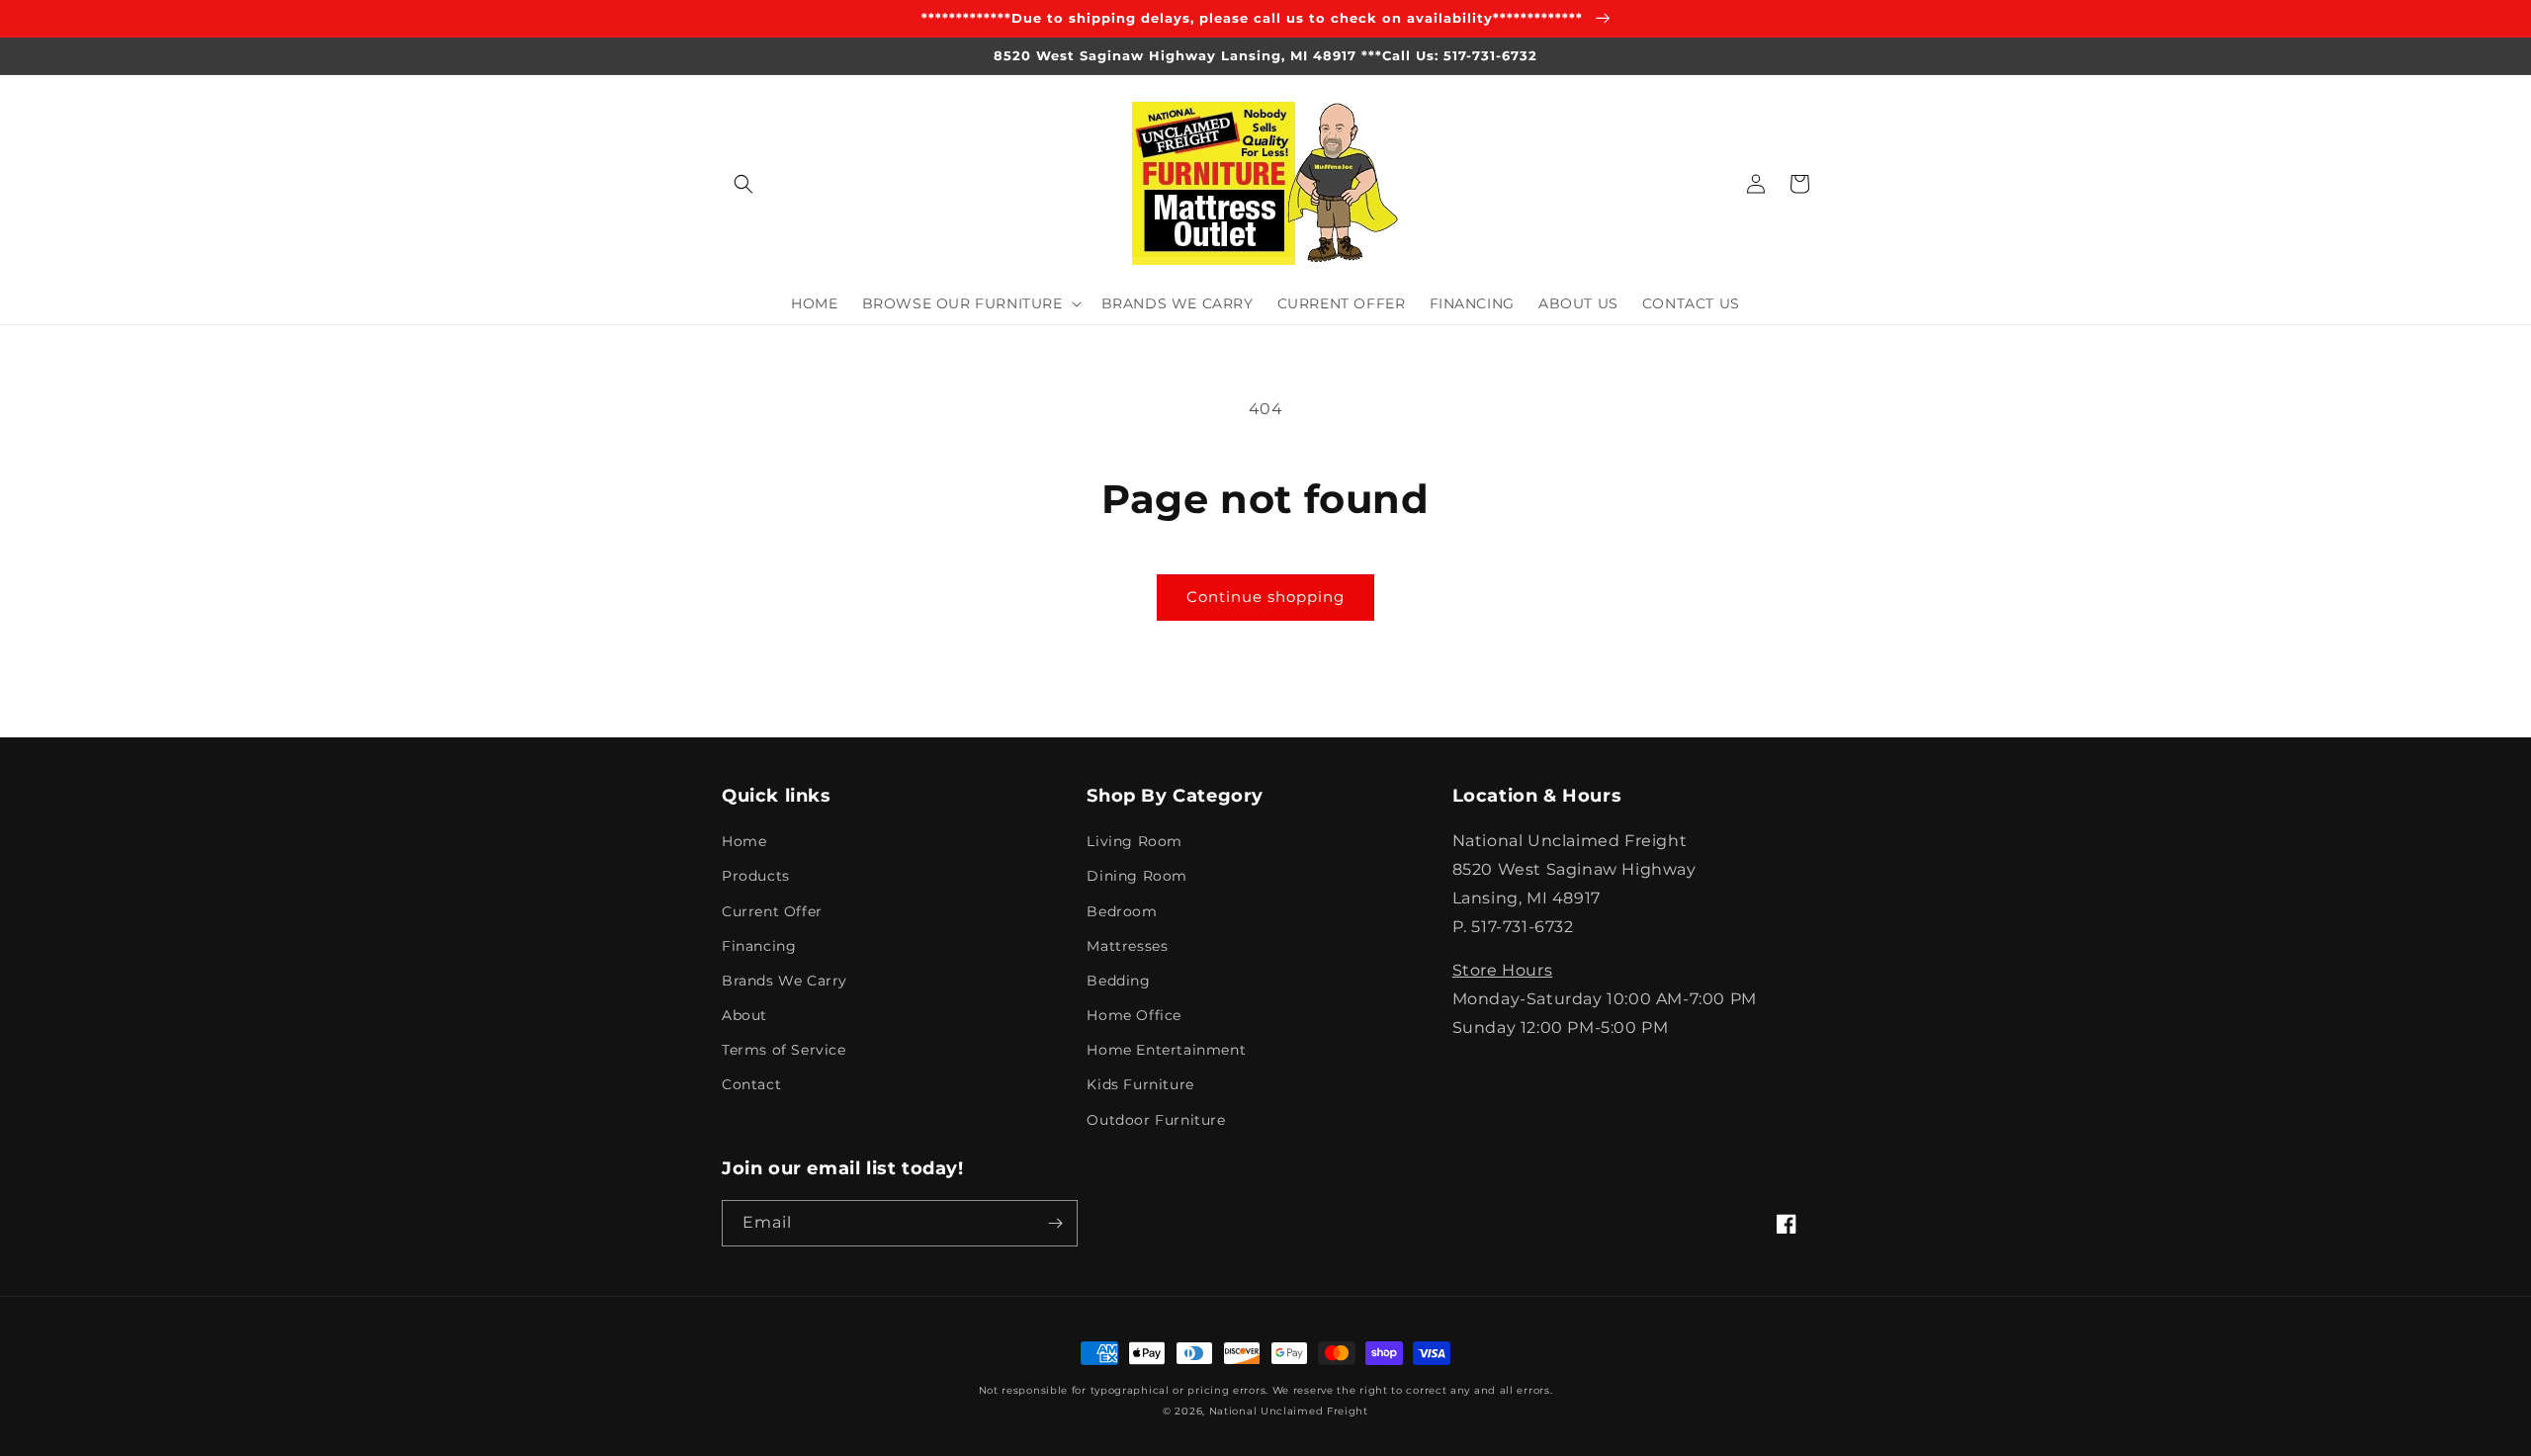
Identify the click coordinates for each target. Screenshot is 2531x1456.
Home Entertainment (1166, 1050)
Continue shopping (1265, 597)
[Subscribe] (1055, 1223)
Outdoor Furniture (1156, 1120)
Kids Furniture (1140, 1084)
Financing (759, 946)
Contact (751, 1084)
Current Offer (772, 911)
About (744, 1015)
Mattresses (1127, 946)
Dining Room (1137, 876)
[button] (743, 184)
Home (744, 841)
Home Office (1134, 1015)
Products (756, 876)
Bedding (1118, 981)
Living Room (1135, 841)
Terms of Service (784, 1050)
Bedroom (1122, 911)
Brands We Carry (785, 981)
